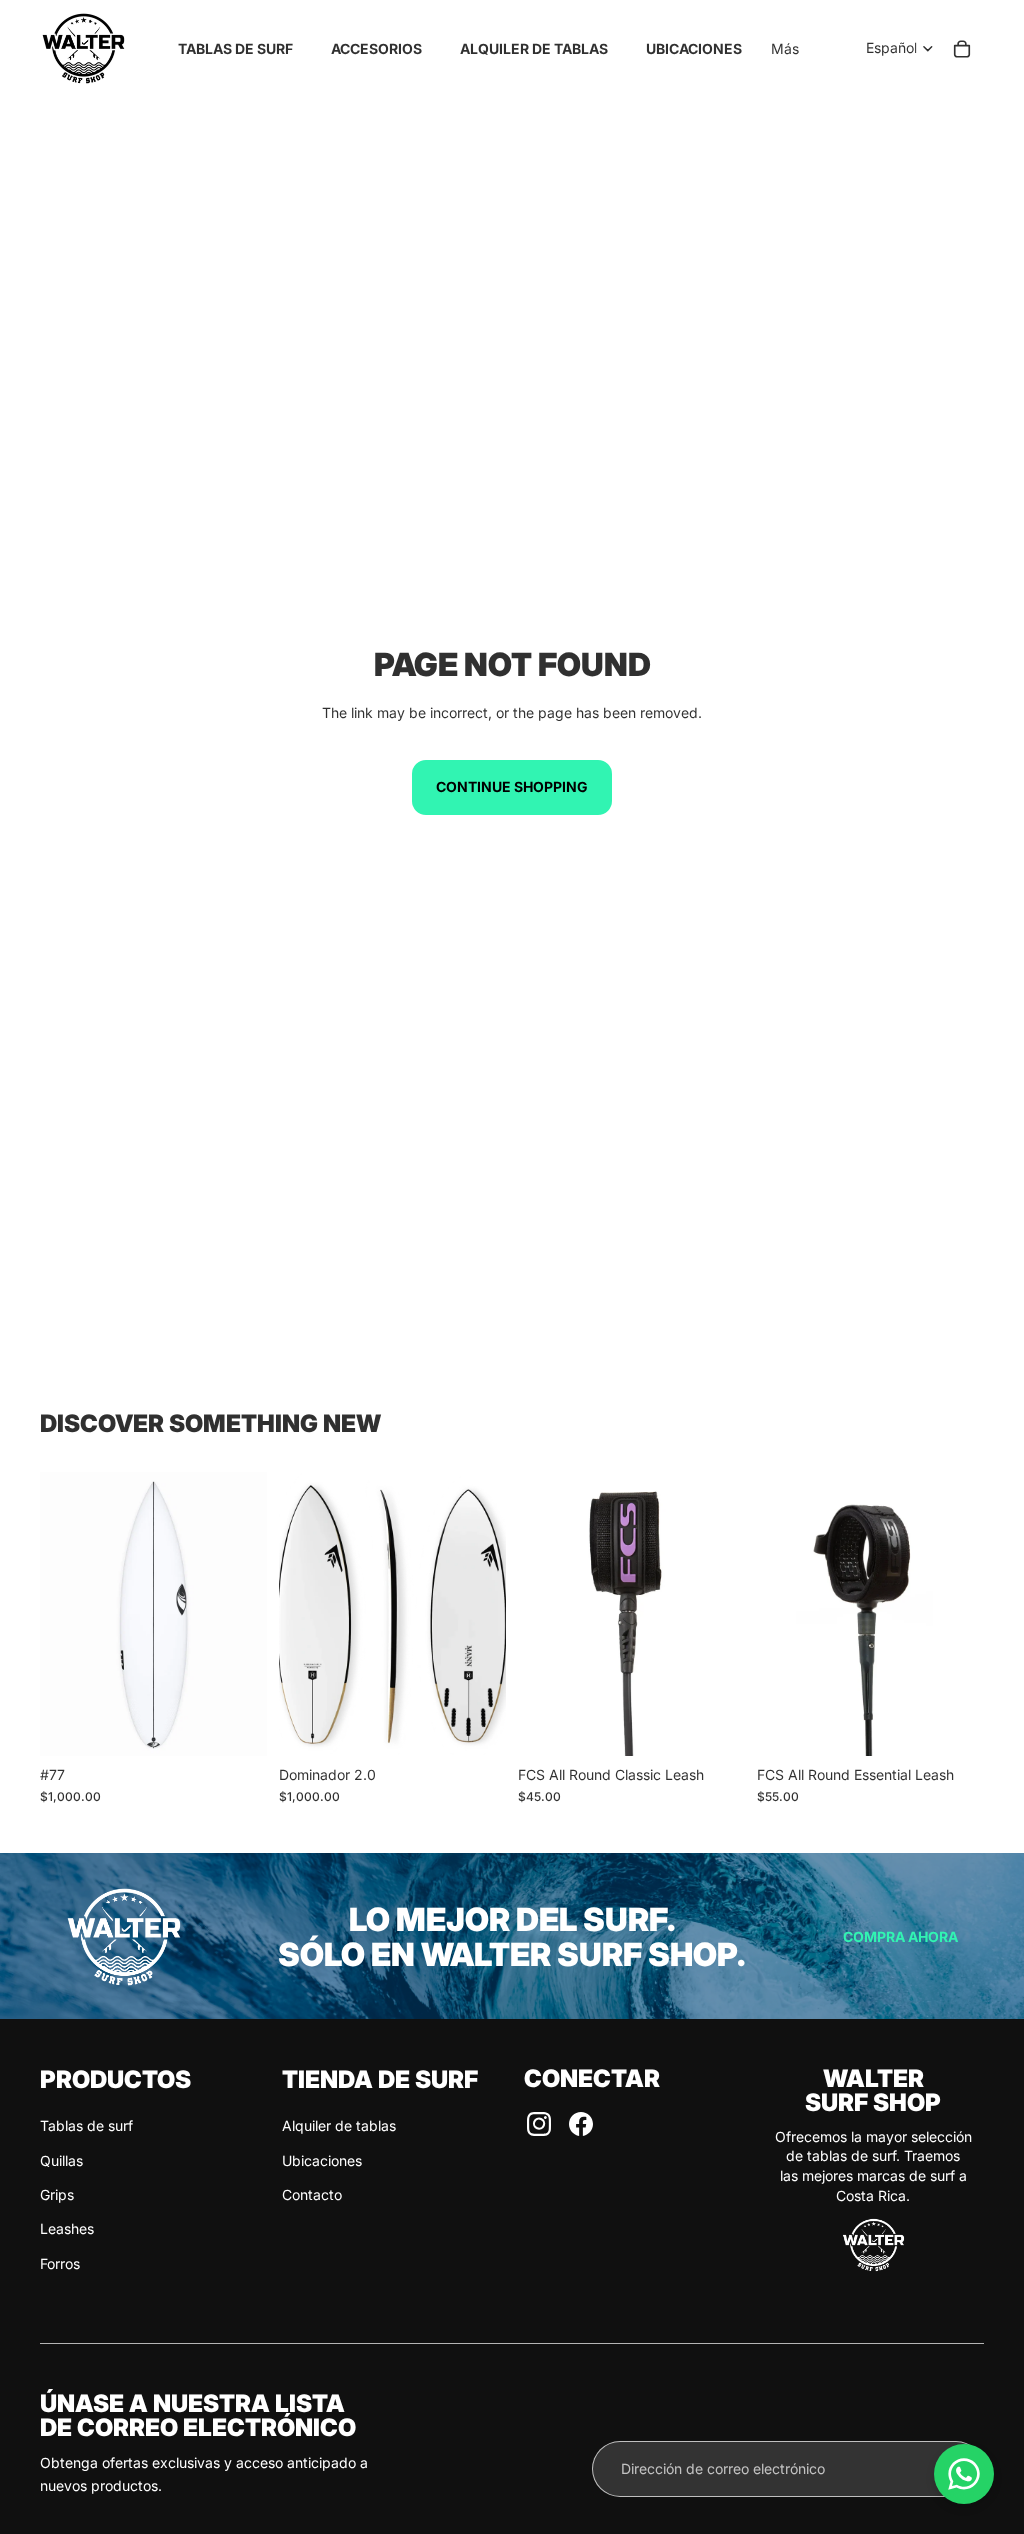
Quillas (61, 2160)
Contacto (312, 2194)
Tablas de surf (86, 2125)
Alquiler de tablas (339, 2125)
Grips (57, 2194)
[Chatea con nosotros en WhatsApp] (964, 2474)
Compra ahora (900, 1936)
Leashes (67, 2228)
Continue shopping (512, 786)
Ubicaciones (322, 2160)
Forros (60, 2263)
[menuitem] (785, 49)
